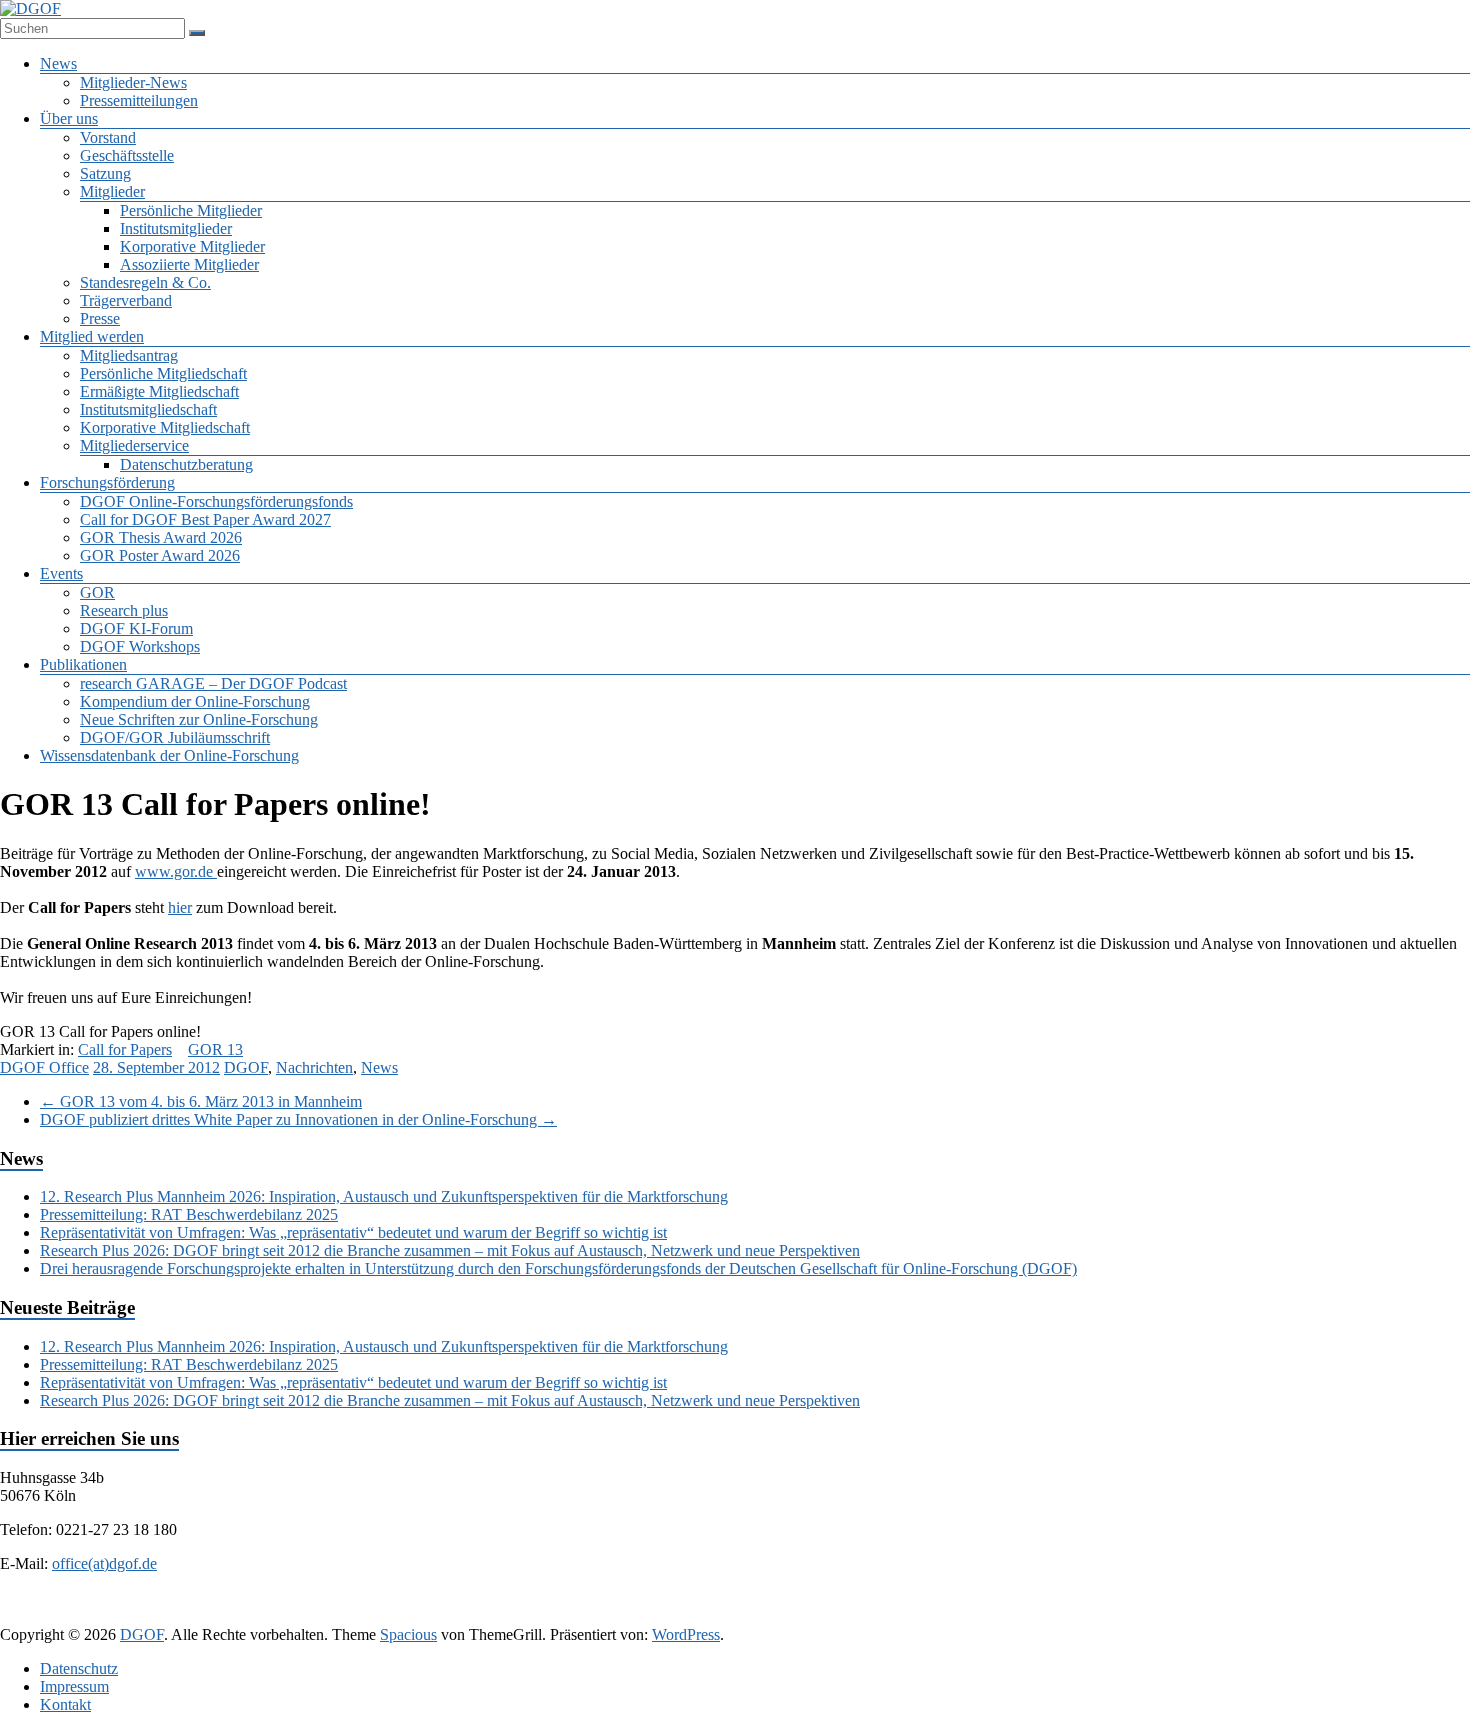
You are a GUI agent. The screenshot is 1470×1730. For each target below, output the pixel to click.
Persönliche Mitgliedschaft (163, 373)
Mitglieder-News (133, 82)
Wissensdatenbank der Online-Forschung (169, 755)
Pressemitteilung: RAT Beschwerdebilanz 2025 (189, 1214)
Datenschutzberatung (186, 464)
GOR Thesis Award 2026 (161, 537)
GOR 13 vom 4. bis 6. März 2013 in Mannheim (201, 1101)
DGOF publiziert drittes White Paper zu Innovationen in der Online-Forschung (298, 1119)
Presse (100, 318)
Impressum (74, 1686)
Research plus (124, 610)
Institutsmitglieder (176, 228)
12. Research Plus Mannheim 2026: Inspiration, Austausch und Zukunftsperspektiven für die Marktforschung (384, 1196)
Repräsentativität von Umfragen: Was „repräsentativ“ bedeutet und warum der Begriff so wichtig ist (353, 1232)
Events (61, 573)
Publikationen (83, 664)
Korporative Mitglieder (192, 246)
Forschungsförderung (107, 482)
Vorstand (108, 137)
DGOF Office (44, 1067)
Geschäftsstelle (127, 155)
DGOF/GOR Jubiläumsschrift (175, 737)
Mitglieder (112, 191)
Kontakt (65, 1704)
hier (180, 907)
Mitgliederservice (134, 445)
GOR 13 (215, 1049)
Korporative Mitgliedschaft (165, 427)
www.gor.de (176, 871)
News (58, 63)
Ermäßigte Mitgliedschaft (159, 391)
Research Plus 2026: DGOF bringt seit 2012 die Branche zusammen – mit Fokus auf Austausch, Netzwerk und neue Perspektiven (450, 1250)
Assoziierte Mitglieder (189, 264)
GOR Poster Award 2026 (160, 555)
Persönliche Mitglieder (191, 210)
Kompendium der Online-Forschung (195, 701)
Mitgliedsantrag (129, 355)
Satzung (105, 173)
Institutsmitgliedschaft (148, 409)
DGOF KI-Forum (136, 628)
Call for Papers (125, 1049)
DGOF (246, 1067)
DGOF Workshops (140, 646)
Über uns (69, 118)
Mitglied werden (92, 336)
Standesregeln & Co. (145, 282)
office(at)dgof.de (104, 1563)
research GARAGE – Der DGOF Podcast (213, 683)
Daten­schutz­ (79, 1668)
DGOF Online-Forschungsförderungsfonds (216, 501)
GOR (97, 592)
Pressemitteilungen (139, 100)
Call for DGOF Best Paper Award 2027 (205, 519)
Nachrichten (314, 1067)
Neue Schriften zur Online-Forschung (199, 719)
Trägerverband (126, 300)
